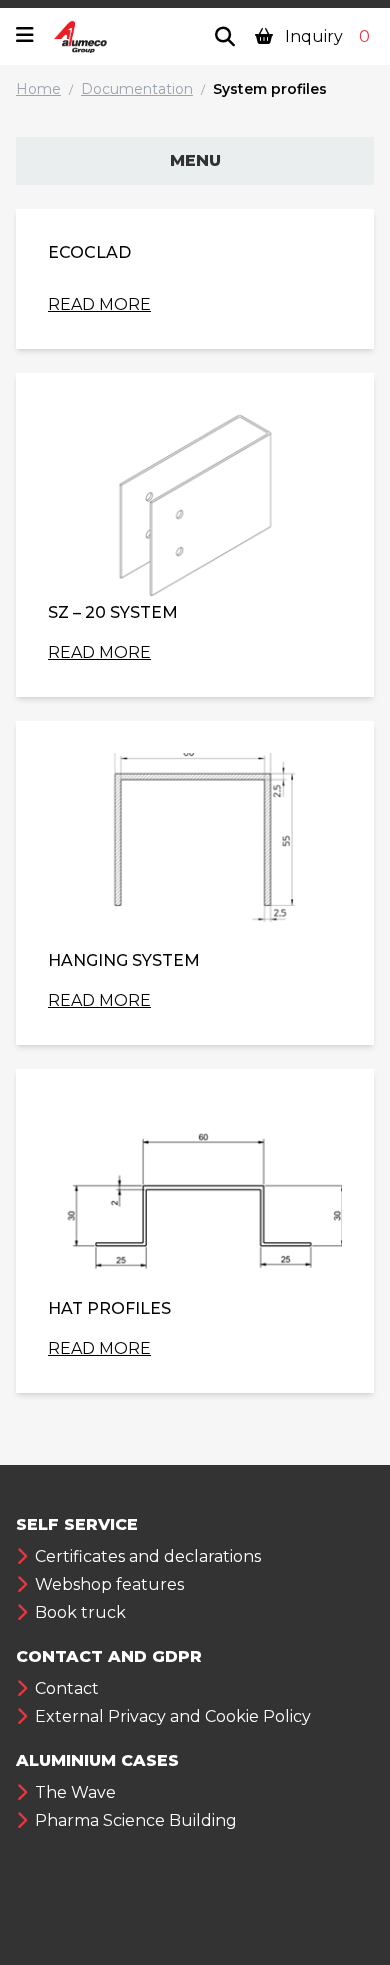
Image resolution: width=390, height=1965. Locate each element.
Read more (99, 304)
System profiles (270, 89)
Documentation (137, 89)
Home (38, 89)
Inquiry (325, 36)
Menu (195, 160)
